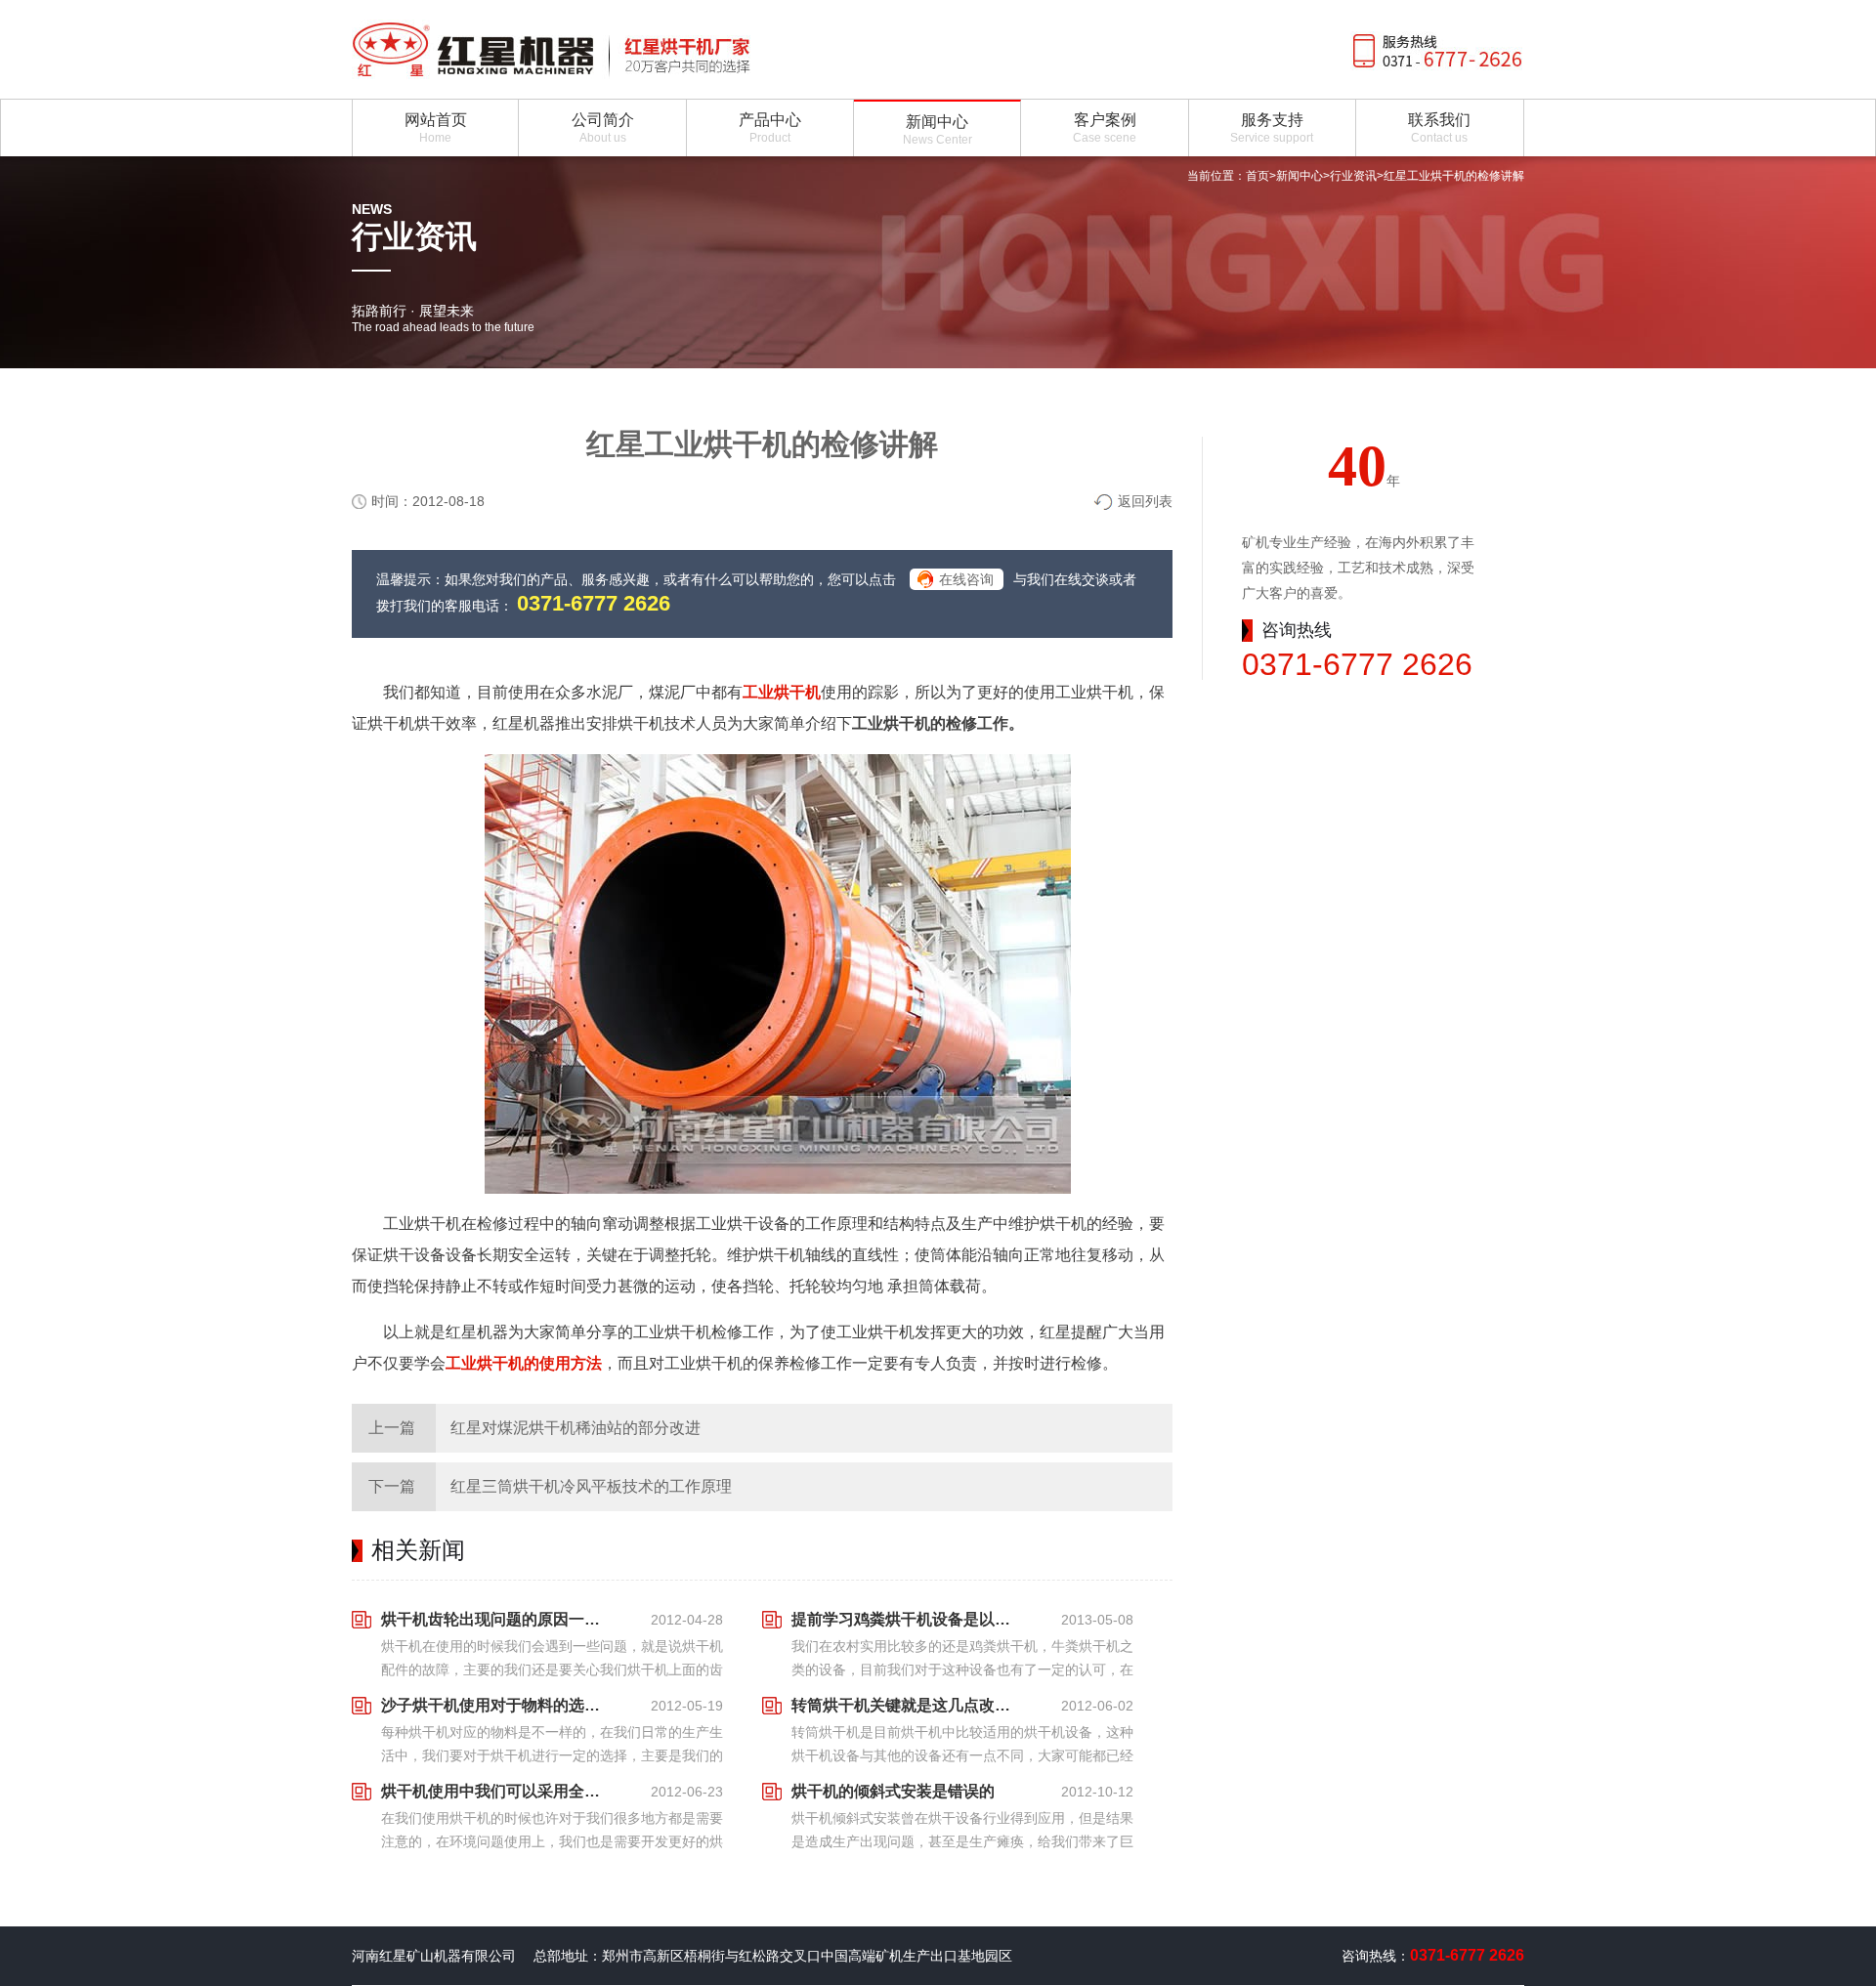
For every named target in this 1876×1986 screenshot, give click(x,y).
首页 (1258, 176)
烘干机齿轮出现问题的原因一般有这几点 (496, 1619)
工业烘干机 (782, 692)
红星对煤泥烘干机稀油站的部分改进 (576, 1428)
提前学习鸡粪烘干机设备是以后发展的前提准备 (907, 1619)
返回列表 (1145, 501)
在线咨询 (966, 579)
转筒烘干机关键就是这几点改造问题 (907, 1705)
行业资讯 (1353, 176)
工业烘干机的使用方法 (524, 1363)
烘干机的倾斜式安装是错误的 (893, 1791)
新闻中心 (1300, 176)
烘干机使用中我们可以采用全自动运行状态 (496, 1791)
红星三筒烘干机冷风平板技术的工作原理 (591, 1486)
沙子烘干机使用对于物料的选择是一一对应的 (496, 1705)
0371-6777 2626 (594, 603)
